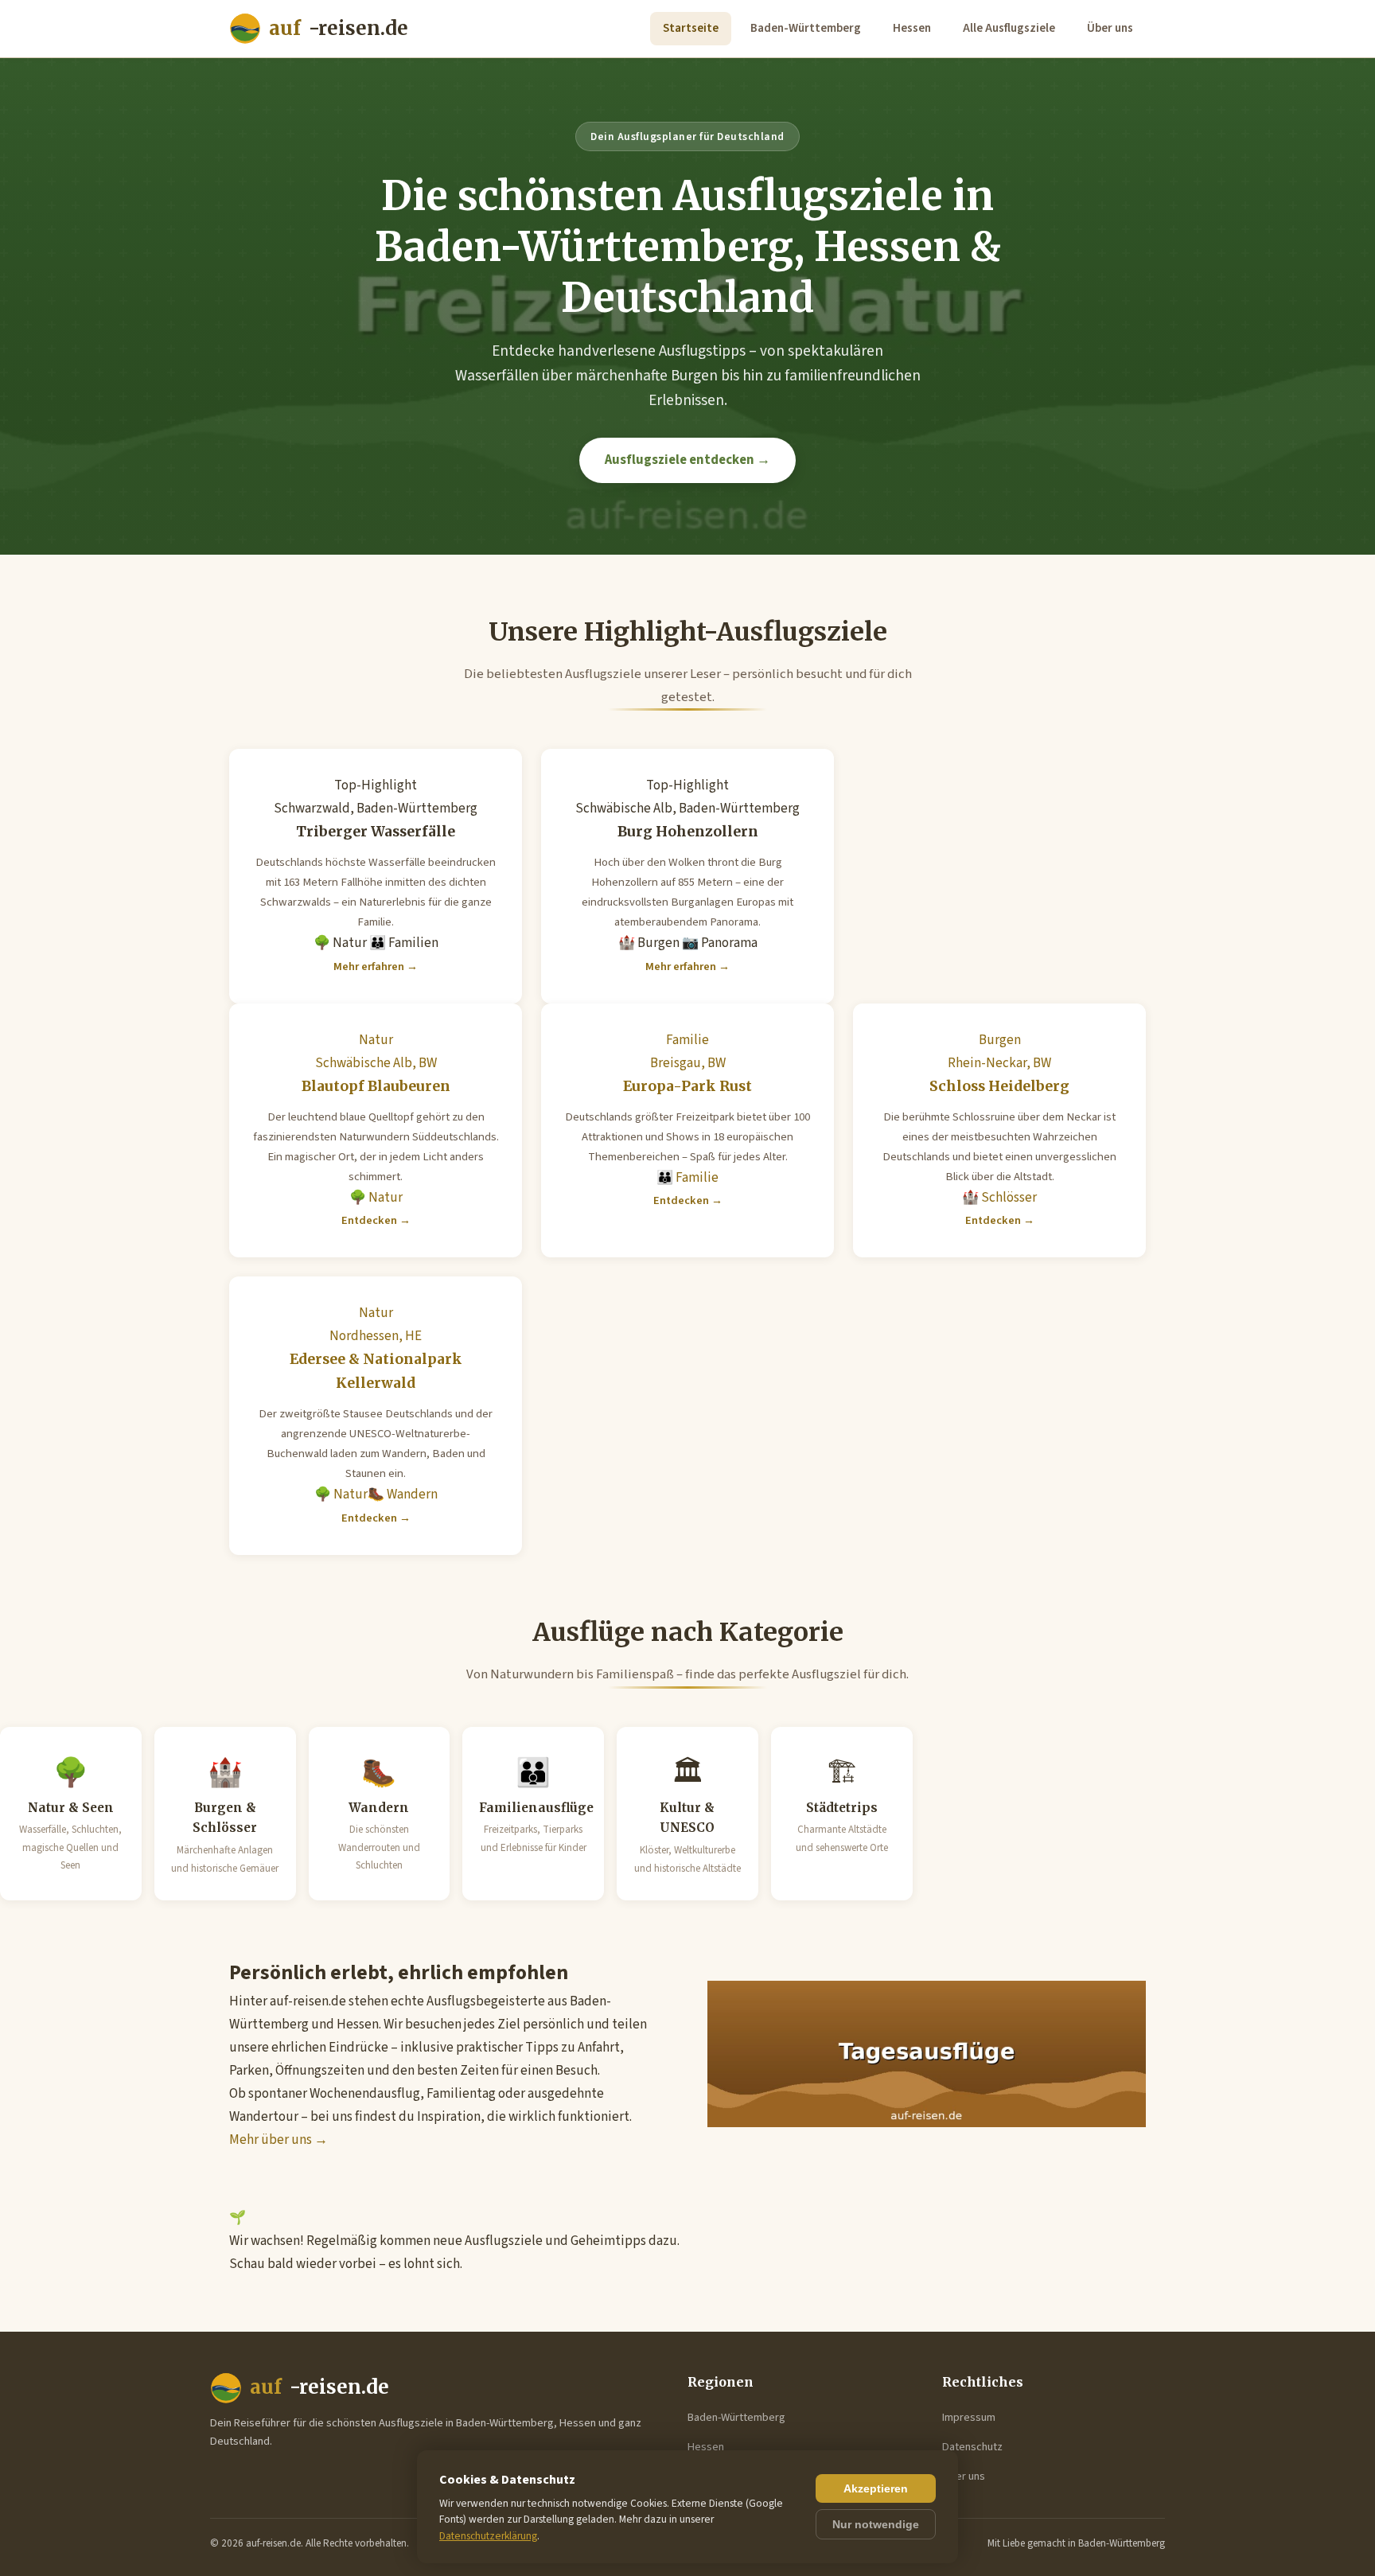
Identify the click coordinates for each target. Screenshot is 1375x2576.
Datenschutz (972, 2447)
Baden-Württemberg (806, 28)
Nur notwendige (876, 2524)
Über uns (1110, 28)
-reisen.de (339, 28)
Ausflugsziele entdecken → (687, 460)
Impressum (969, 2417)
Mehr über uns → (279, 2140)
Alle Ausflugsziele (1009, 28)
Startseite (691, 28)
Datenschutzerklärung (488, 2536)
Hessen (912, 28)
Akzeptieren (876, 2488)
